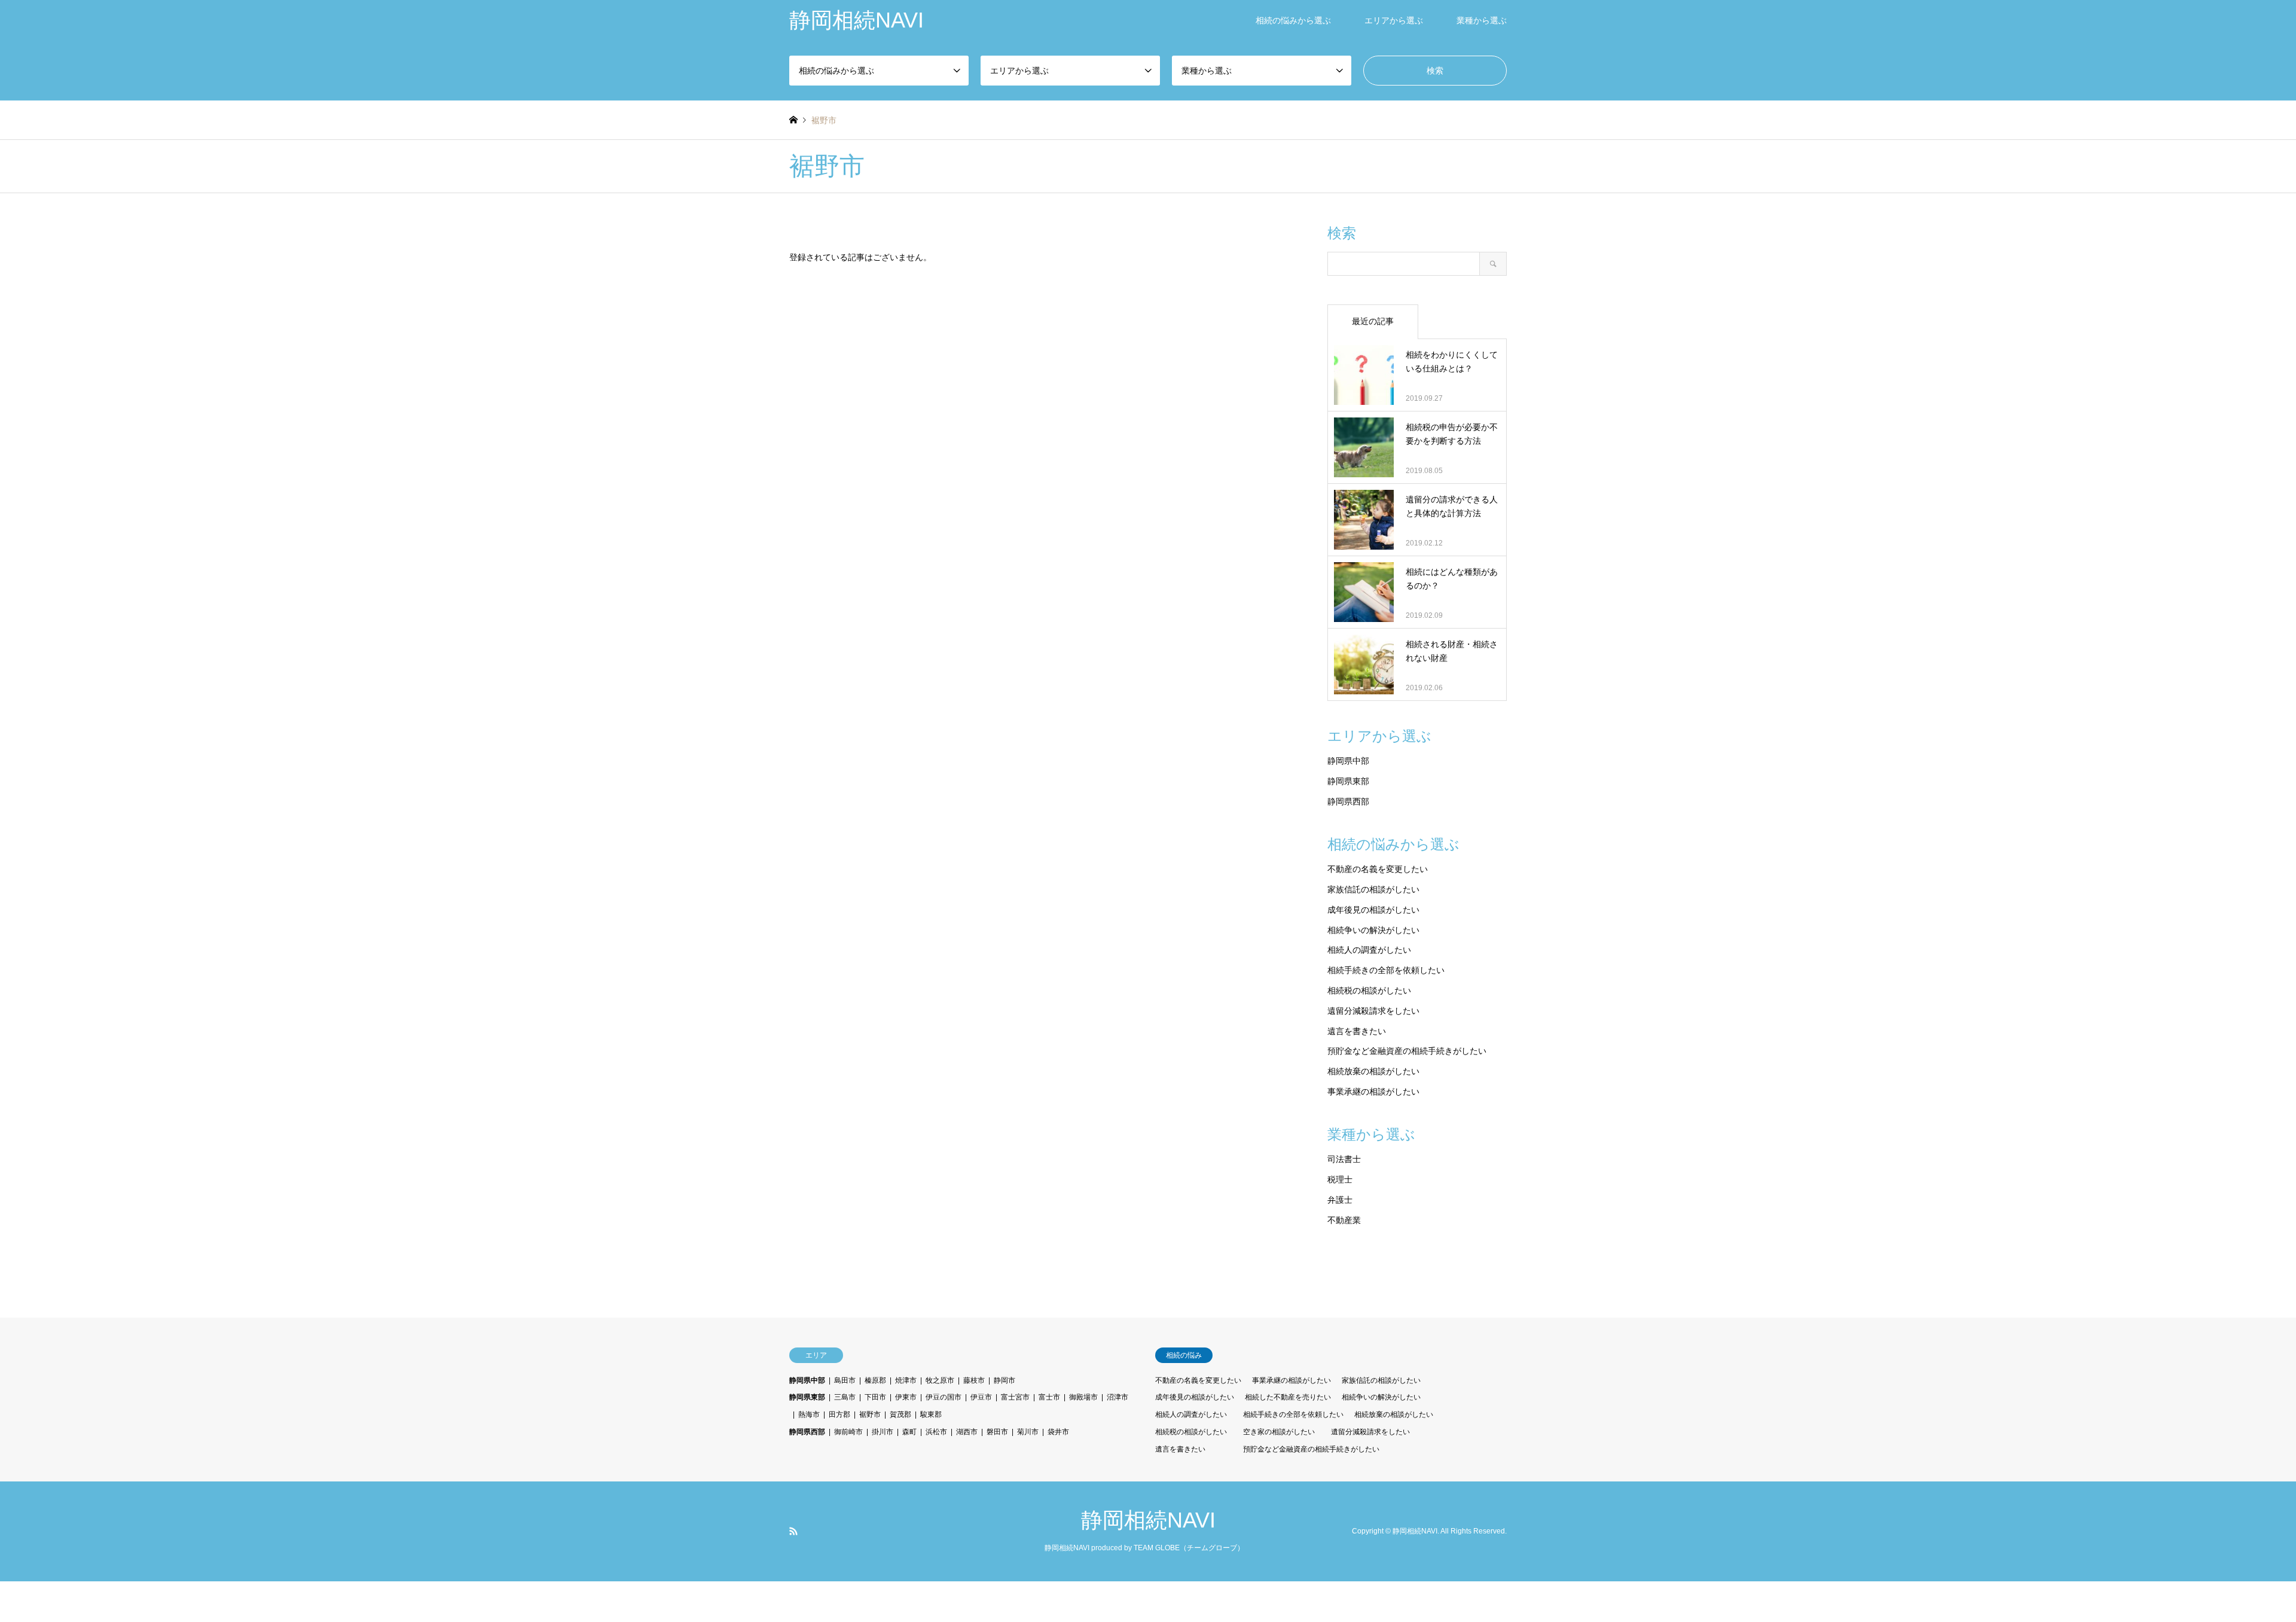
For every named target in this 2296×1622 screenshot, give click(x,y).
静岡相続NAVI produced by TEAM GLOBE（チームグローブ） (1144, 1548)
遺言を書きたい (1357, 1031)
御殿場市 (1083, 1397)
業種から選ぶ (1482, 20)
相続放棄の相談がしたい (1373, 1071)
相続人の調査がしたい (1369, 950)
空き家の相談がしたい (1279, 1432)
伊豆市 (981, 1397)
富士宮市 (1015, 1397)
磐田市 (997, 1432)
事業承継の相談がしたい (1373, 1092)
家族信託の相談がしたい (1373, 889)
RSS (793, 1531)
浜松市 (936, 1432)
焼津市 (906, 1380)
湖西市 (967, 1432)
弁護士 (1340, 1200)
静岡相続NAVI (1148, 1520)
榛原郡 (875, 1380)
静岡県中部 (1348, 761)
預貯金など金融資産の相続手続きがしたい (1407, 1051)
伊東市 (906, 1397)
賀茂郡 (900, 1414)
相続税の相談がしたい (1369, 990)
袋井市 (1058, 1432)
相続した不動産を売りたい (1288, 1397)
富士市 (1049, 1397)
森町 (909, 1432)
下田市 (875, 1397)
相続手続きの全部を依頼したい (1386, 970)
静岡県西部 (1348, 801)
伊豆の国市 (944, 1397)
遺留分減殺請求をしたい (1373, 1011)
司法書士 (1344, 1159)
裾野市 (870, 1414)
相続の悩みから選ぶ (1293, 20)
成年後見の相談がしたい (1373, 910)
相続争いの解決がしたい (1373, 930)
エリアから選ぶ (1394, 20)
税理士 (1340, 1179)
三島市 (845, 1397)
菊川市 (1028, 1432)
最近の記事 (1373, 321)
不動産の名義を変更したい (1378, 869)
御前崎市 (848, 1432)
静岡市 (1004, 1380)
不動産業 (1344, 1220)
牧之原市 (940, 1380)
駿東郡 (931, 1414)
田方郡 (839, 1414)
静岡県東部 (1348, 781)
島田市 (845, 1380)
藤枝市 (974, 1380)
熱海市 (809, 1414)
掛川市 (883, 1432)
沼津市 (1118, 1397)
